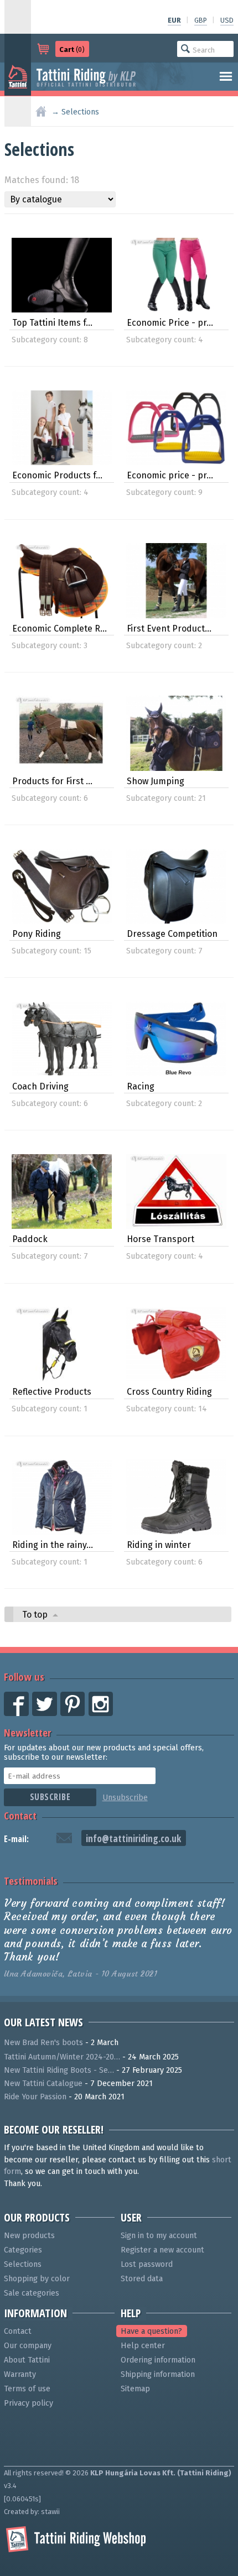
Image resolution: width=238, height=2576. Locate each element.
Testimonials (31, 1881)
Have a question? (151, 2331)
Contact (20, 1815)
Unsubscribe (125, 1798)
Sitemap (135, 2389)
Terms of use (27, 2389)
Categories (23, 2250)
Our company (28, 2346)
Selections (23, 2264)
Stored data (142, 2279)
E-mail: (16, 1839)
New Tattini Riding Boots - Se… (59, 2070)
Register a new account (162, 2250)
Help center (143, 2346)
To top (36, 1615)
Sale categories (32, 2293)
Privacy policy (29, 2403)
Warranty (20, 2374)
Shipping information (158, 2374)
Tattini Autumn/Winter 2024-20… (62, 2057)
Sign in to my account (159, 2236)
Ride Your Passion (35, 2097)
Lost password (147, 2264)
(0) (72, 49)
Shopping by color (37, 2279)
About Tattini (27, 2360)
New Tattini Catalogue (43, 2084)
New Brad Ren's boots (43, 2043)
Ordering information (158, 2360)
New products (29, 2236)
